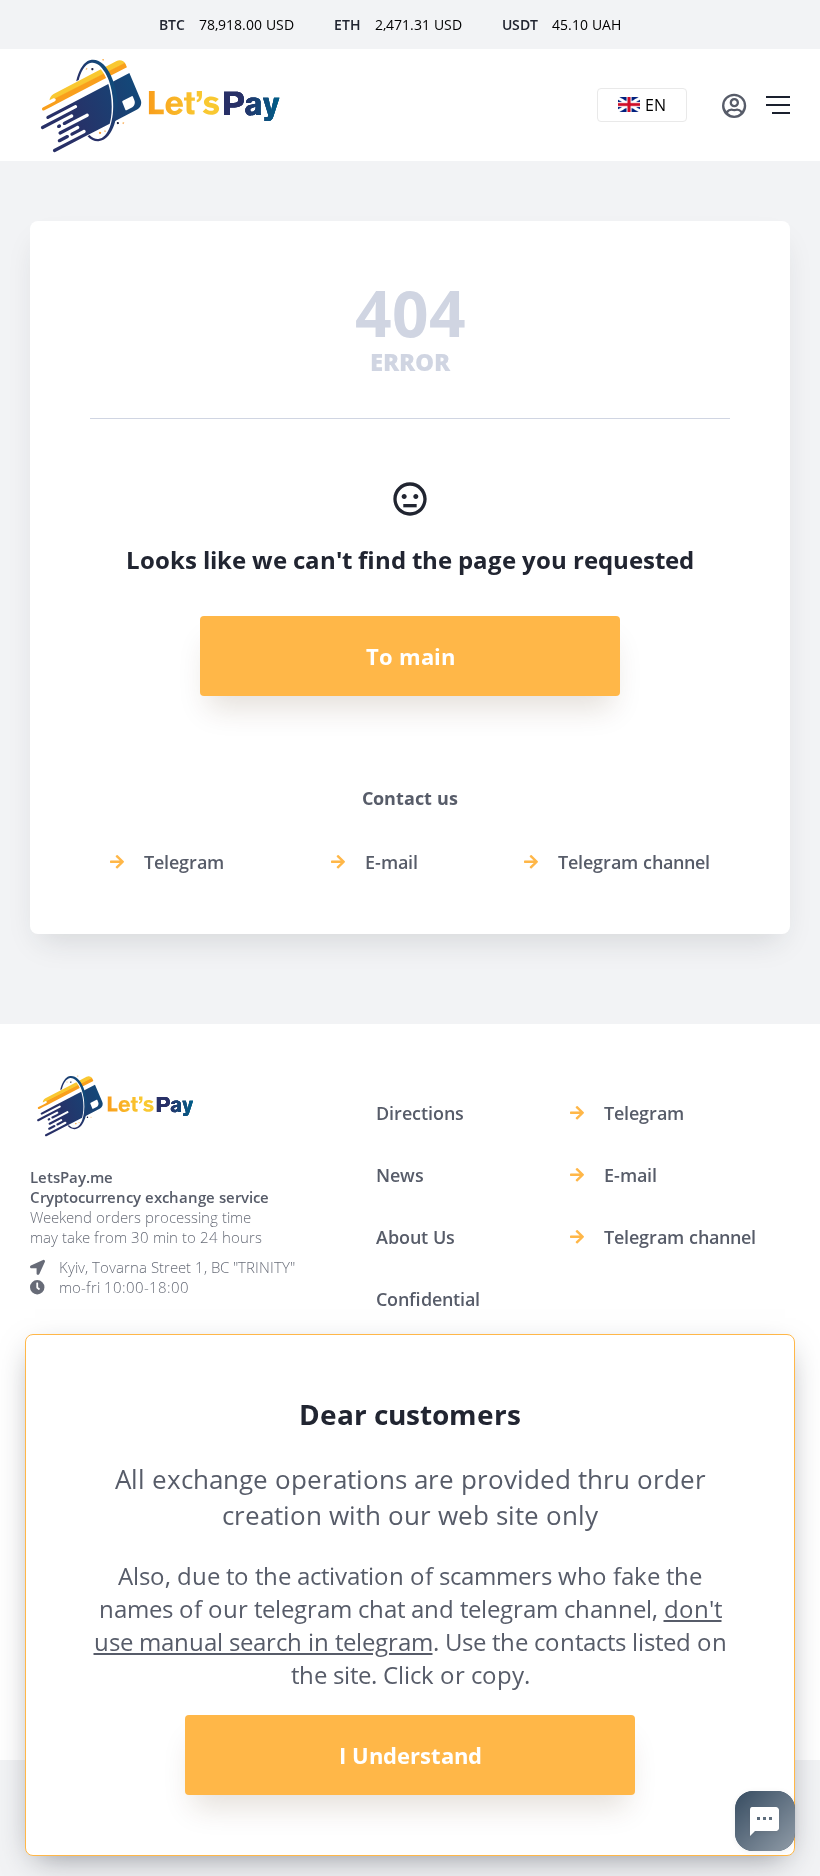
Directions (420, 1113)
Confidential (428, 1299)
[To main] (160, 105)
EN (655, 105)
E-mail (391, 862)
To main (410, 656)
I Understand (410, 1755)
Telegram (184, 862)
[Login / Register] (734, 105)
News (400, 1175)
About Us (415, 1237)
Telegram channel (634, 862)
